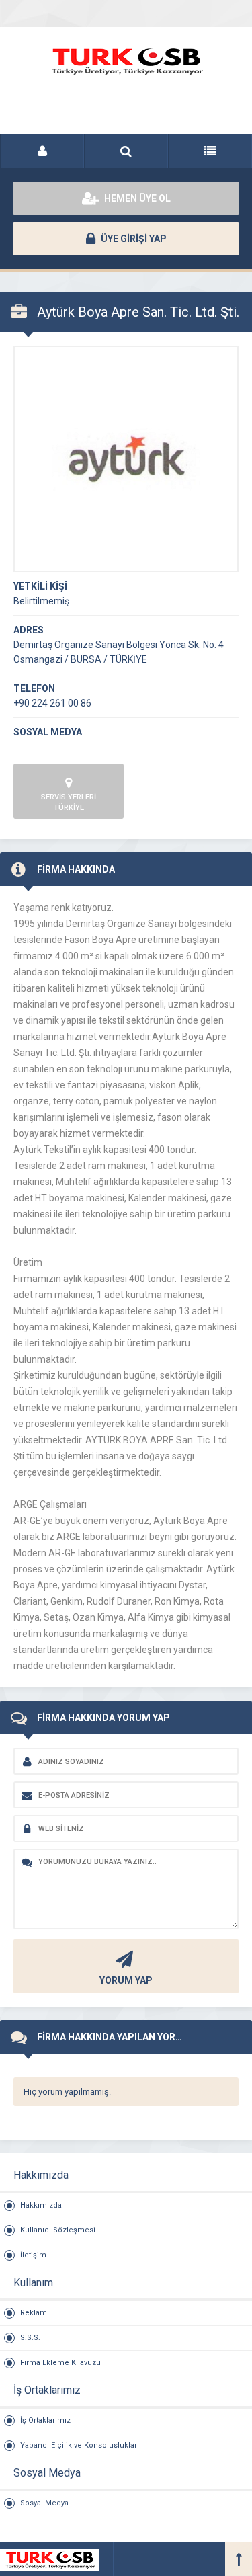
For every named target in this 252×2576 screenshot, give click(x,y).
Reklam (34, 2313)
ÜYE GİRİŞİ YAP (133, 239)
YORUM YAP (126, 1980)
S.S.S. (30, 2338)
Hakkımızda (41, 2205)
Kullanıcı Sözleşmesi (58, 2230)
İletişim (33, 2255)
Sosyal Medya (44, 2503)
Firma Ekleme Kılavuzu (60, 2363)
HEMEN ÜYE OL (136, 198)
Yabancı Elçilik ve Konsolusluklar (79, 2445)
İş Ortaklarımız (45, 2420)
